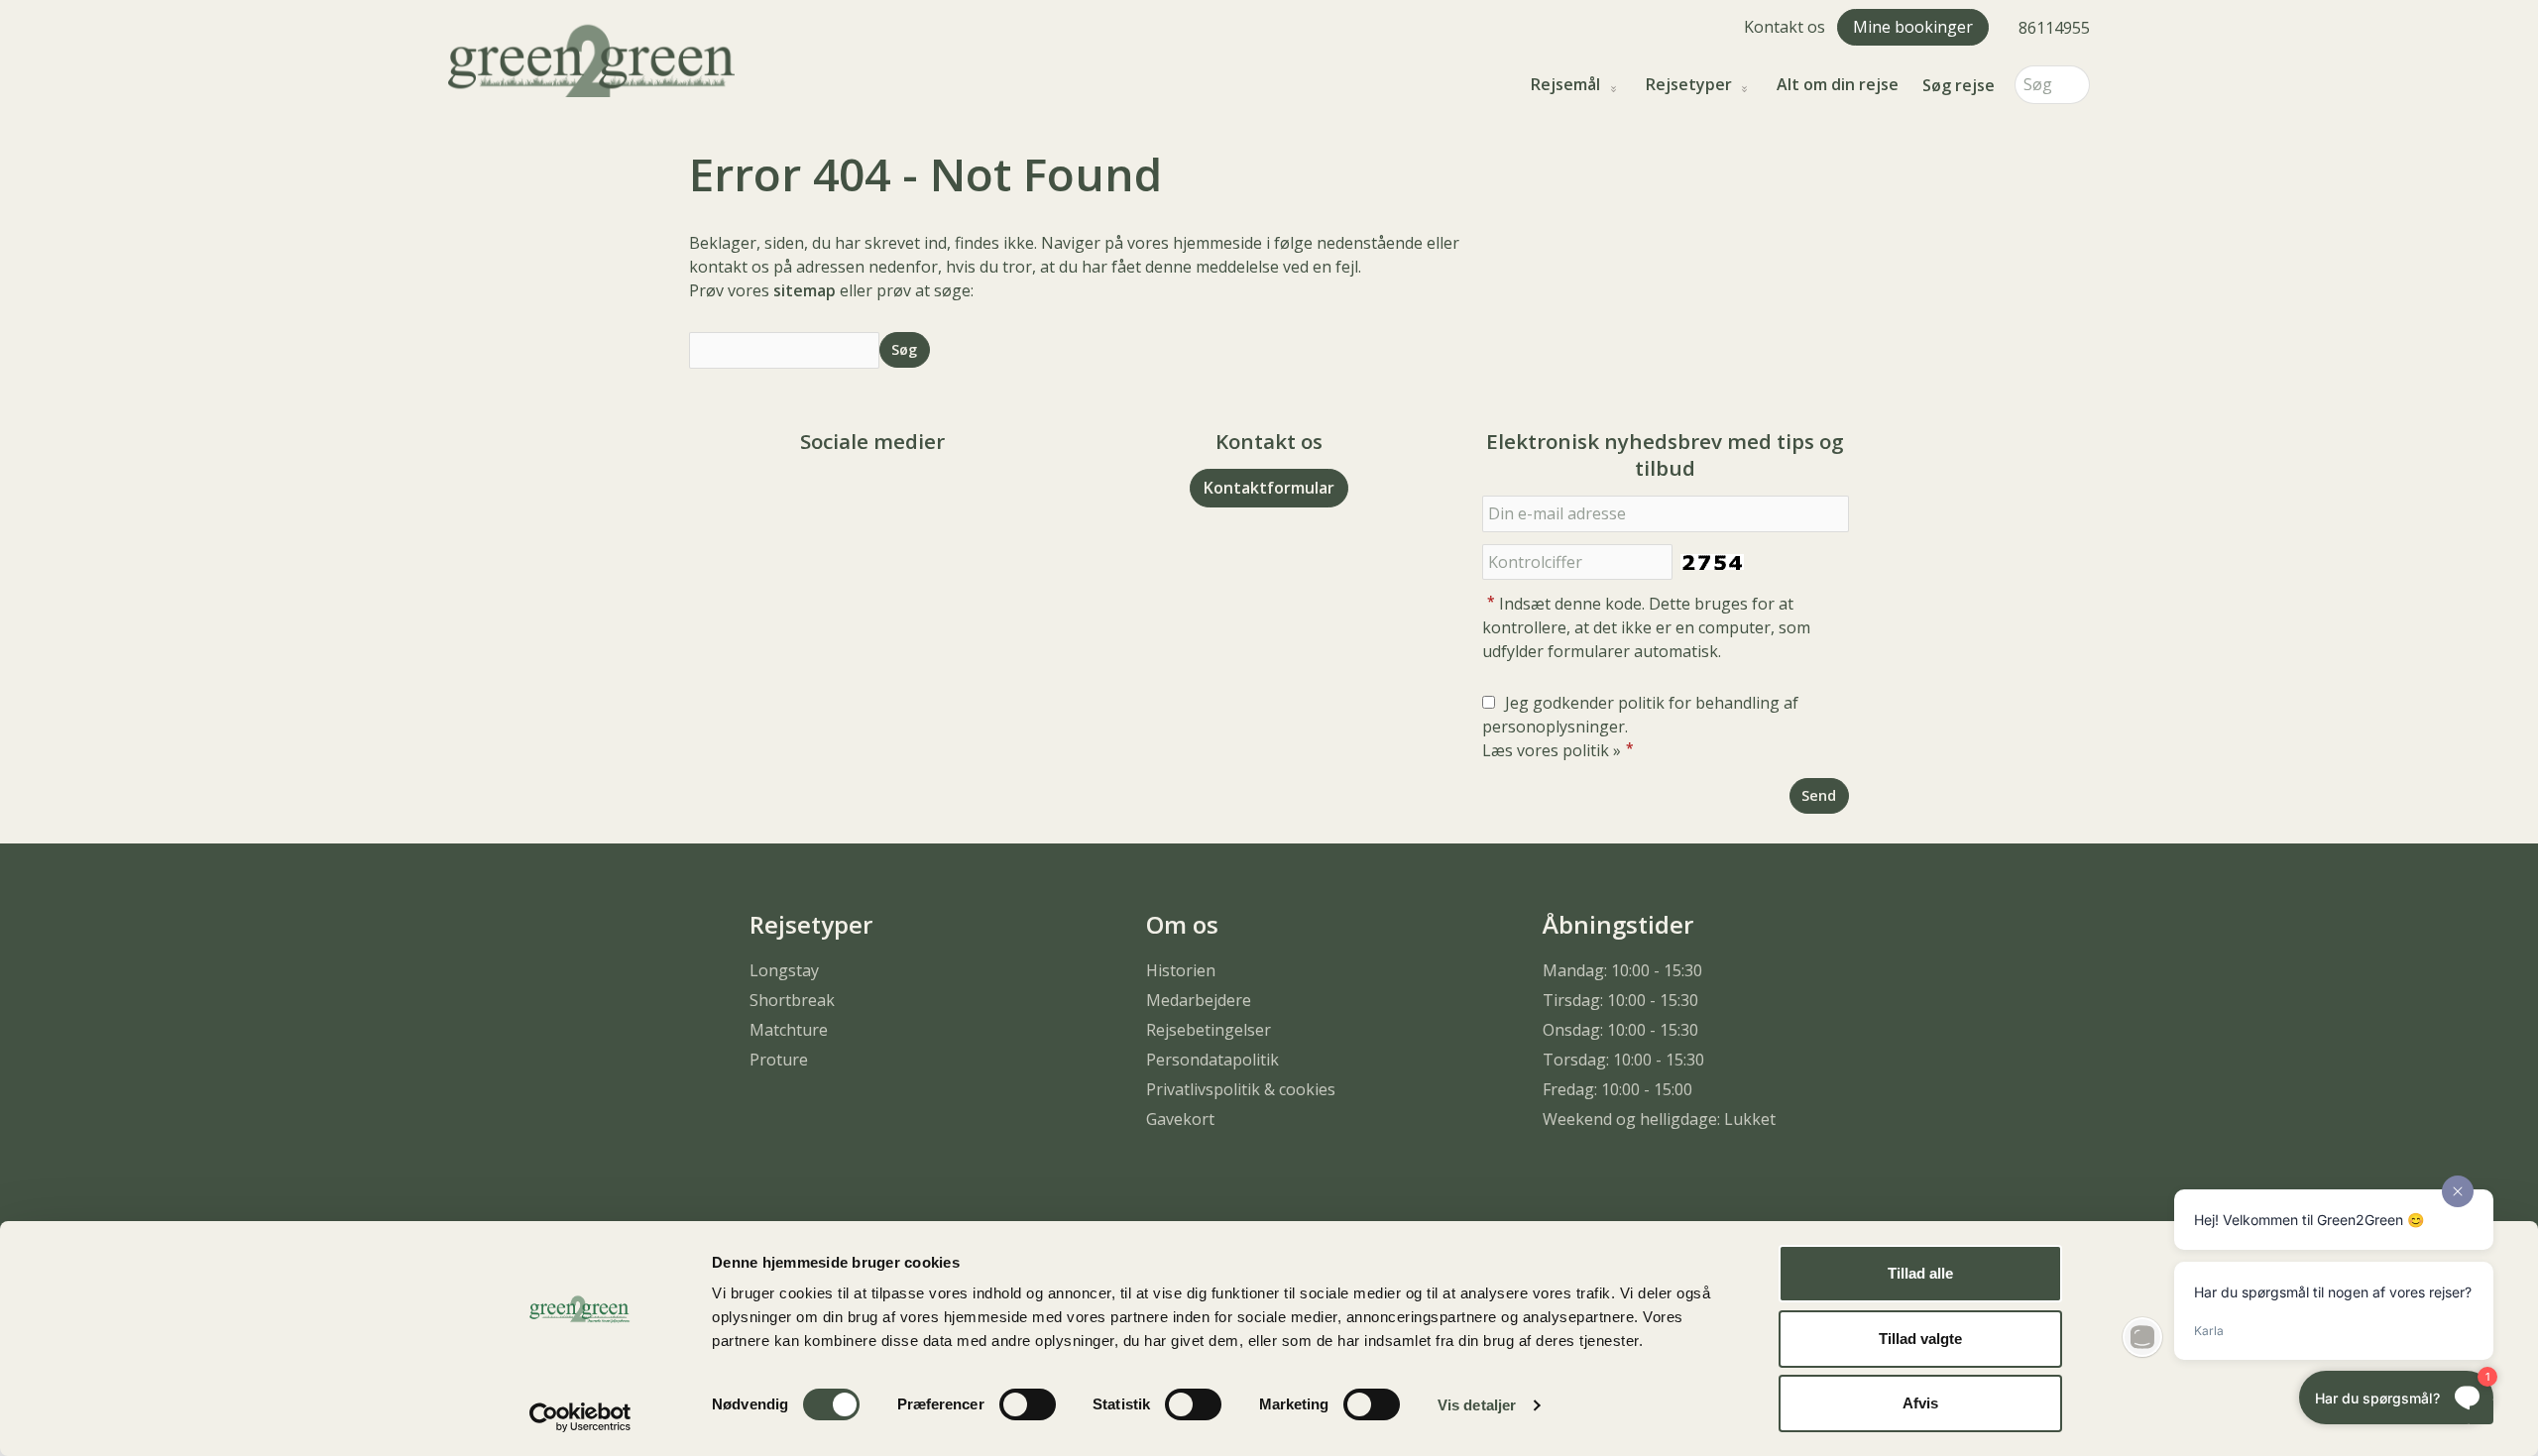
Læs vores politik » (1552, 750)
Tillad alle (1920, 1273)
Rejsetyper (811, 924)
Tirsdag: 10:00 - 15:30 (1620, 1000)
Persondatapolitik (1212, 1060)
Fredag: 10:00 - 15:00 (1617, 1089)
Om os (1182, 924)
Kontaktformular (1269, 488)
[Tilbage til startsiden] (591, 58)
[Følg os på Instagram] (892, 496)
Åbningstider (1618, 924)
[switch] (1028, 1404)
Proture (779, 1060)
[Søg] (2075, 85)
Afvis (1920, 1403)
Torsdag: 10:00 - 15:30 (1623, 1060)
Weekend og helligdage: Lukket (1659, 1119)
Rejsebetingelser (1209, 1030)
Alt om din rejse (1838, 85)
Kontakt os (1785, 27)
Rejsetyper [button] (1689, 85)
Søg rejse (1959, 85)
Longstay (784, 970)
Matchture (789, 1030)
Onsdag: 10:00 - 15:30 (1620, 1030)
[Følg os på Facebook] (853, 496)
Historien (1181, 970)
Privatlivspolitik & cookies (1241, 1089)
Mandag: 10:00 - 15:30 (1622, 970)
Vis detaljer (1477, 1405)
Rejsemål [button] (1565, 85)
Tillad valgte (1920, 1339)
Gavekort (1180, 1119)
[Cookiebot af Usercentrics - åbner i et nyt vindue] (580, 1417)
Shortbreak (792, 1000)
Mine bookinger (1913, 27)
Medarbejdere (1199, 1000)
